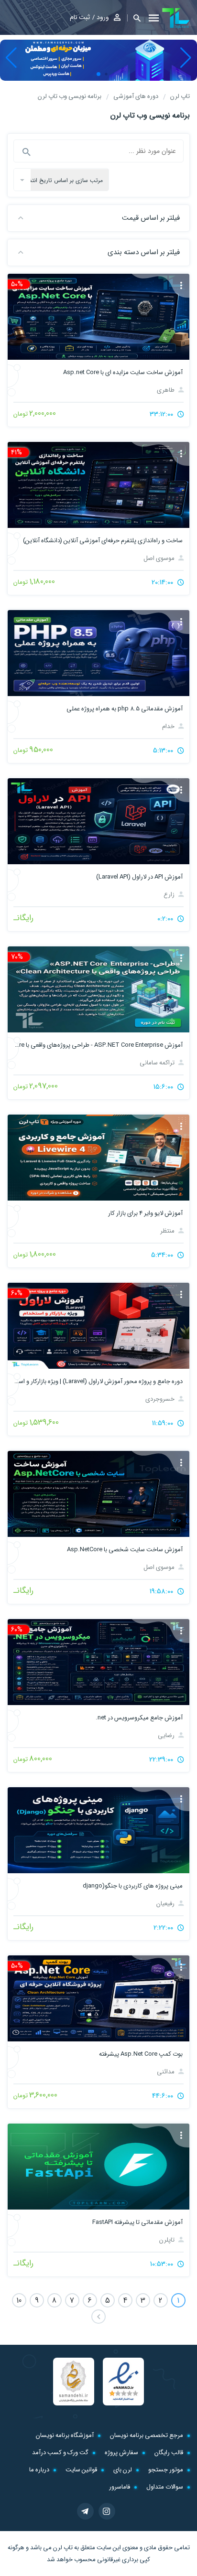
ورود (103, 17)
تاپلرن (168, 2240)
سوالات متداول (165, 2487)
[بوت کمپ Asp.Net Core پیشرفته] (98, 1998)
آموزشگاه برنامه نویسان (65, 2435)
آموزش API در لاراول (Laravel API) (139, 877)
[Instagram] (107, 2511)
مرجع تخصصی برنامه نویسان (147, 2435)
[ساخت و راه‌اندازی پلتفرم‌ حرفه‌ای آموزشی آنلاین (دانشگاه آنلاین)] (98, 485)
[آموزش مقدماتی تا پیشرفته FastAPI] (98, 2167)
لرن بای (123, 2470)
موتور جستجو (166, 2470)
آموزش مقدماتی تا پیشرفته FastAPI (137, 2222)
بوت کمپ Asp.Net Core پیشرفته (141, 2054)
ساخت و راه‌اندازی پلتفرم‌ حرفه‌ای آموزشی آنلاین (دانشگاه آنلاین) (103, 541)
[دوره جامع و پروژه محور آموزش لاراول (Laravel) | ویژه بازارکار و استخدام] (98, 1326)
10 (19, 2301)
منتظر (168, 1231)
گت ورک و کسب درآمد (60, 2453)
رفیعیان (166, 1904)
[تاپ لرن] (176, 18)
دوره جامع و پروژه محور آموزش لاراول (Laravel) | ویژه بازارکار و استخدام (98, 1381)
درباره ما (39, 2470)
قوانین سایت (81, 2470)
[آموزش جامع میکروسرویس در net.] (98, 1662)
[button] (134, 18)
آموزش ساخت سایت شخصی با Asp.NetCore (125, 1550)
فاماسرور (120, 2487)
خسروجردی (161, 1399)
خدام (169, 726)
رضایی (167, 1735)
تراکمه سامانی (158, 1063)
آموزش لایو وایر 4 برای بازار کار (145, 1213)
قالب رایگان (169, 2453)
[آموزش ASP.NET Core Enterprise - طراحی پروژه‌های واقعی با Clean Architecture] (98, 989)
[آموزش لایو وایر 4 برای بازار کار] (98, 1158)
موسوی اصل (160, 558)
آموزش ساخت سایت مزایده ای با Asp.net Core (123, 372)
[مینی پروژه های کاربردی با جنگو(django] (98, 1830)
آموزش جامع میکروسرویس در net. (139, 1718)
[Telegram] (85, 2511)
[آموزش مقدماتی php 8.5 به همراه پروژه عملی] (98, 653)
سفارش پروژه (121, 2453)
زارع (170, 895)
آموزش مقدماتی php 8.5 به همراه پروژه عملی (125, 709)
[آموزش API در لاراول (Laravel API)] (98, 821)
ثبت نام (80, 17)
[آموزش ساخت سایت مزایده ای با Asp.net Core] (98, 317)
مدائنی (166, 2072)
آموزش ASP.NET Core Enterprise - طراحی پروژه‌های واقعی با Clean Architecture (98, 1045)
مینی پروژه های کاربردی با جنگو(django (133, 1886)
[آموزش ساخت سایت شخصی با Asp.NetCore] (98, 1494)
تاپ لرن (63, 2548)
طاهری (166, 390)
